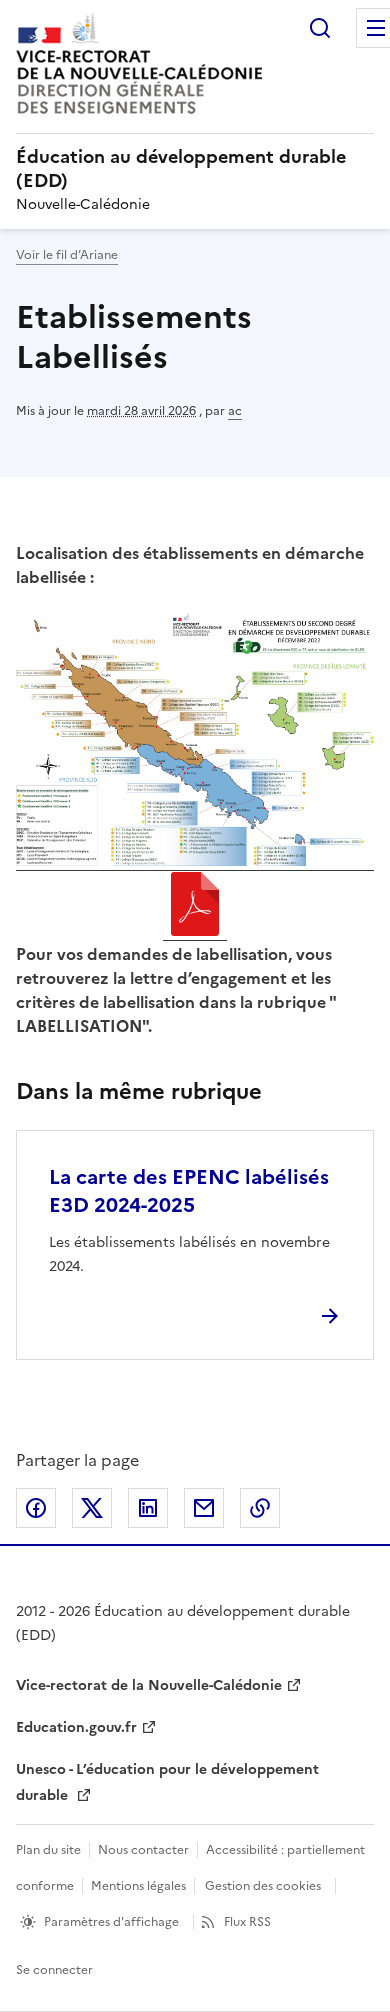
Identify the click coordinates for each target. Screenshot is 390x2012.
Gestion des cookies (263, 1886)
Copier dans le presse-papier (260, 1508)
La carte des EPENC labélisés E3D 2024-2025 (189, 1191)
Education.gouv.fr (76, 1727)
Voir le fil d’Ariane (67, 255)
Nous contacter (143, 1850)
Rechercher (320, 28)
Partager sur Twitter (92, 1508)
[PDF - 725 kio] (195, 907)
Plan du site (48, 1850)
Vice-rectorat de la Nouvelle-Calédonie (149, 1685)
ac (235, 411)
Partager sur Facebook (36, 1508)
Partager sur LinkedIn (148, 1508)
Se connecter (54, 1970)
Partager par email (204, 1508)
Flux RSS (247, 1922)
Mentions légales (138, 1886)
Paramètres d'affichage (111, 1922)
